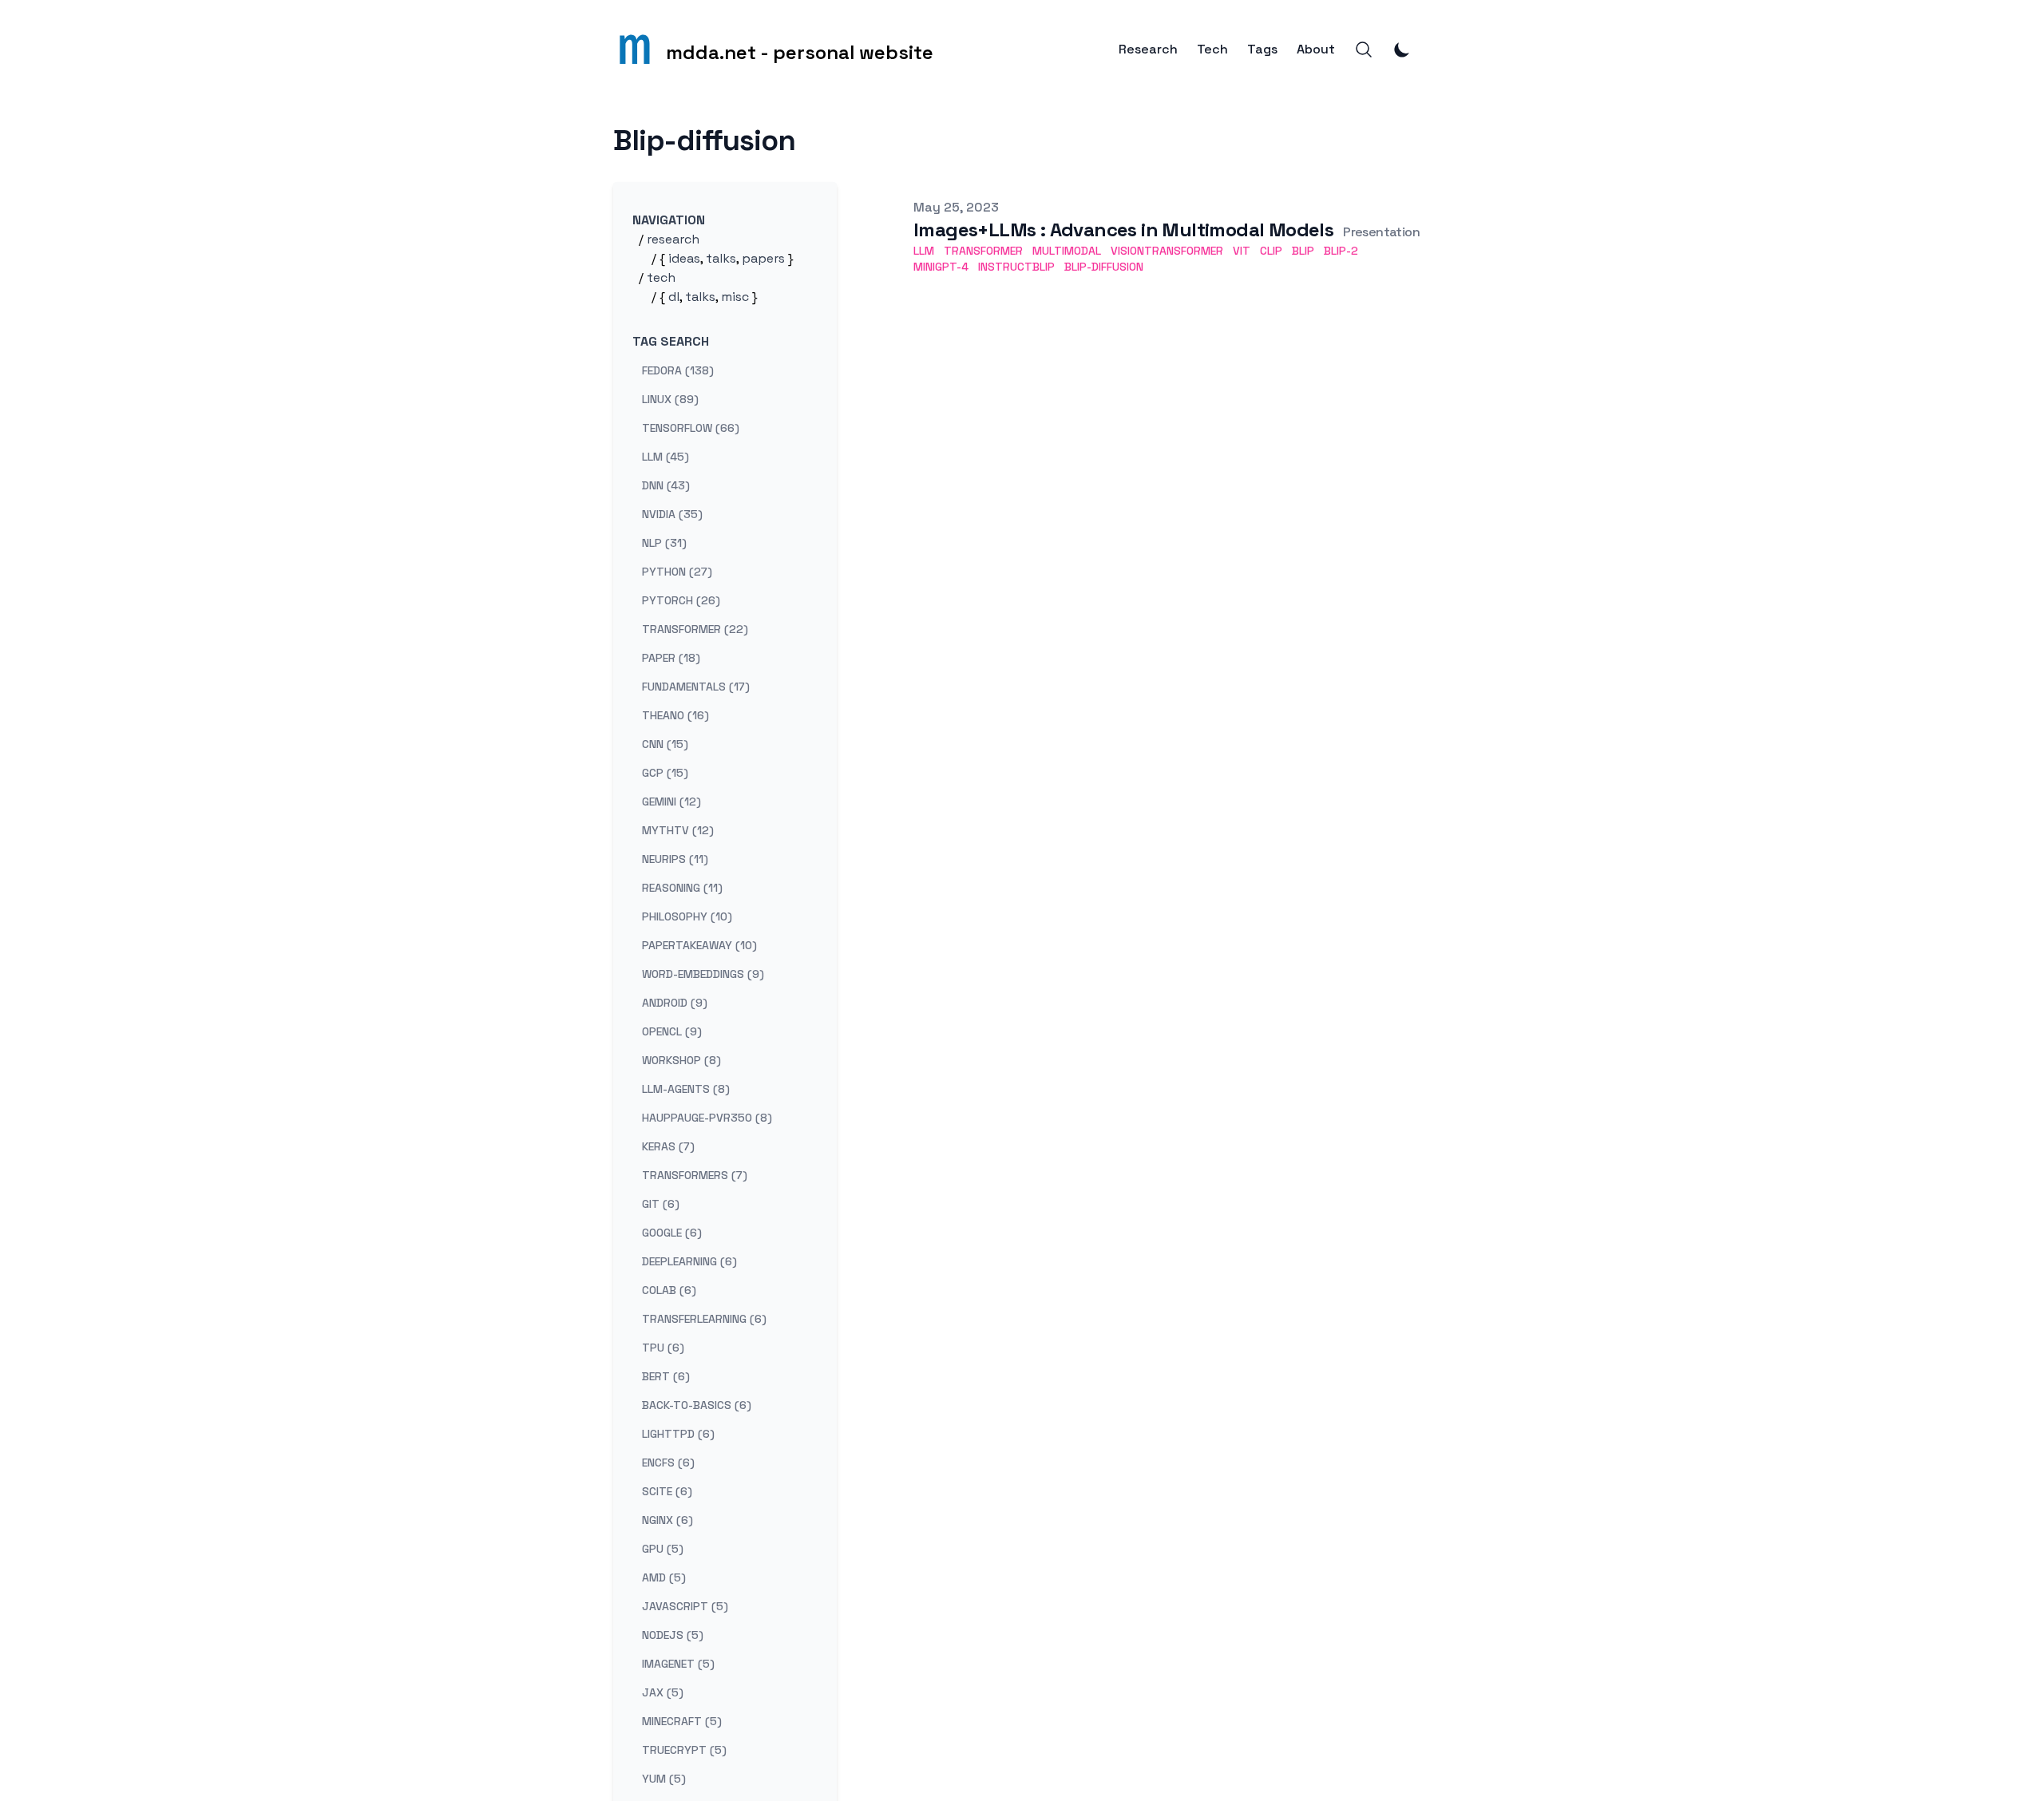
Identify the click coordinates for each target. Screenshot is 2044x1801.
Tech (1212, 49)
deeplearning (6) (689, 1261)
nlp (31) (664, 543)
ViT (1242, 251)
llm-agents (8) (686, 1089)
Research (1148, 49)
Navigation (669, 220)
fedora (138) (678, 370)
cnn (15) (665, 744)
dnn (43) (666, 485)
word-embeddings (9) (703, 974)
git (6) (661, 1204)
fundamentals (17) (696, 687)
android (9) (675, 1003)
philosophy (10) (687, 916)
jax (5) (663, 1692)
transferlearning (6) (704, 1319)
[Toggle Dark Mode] (1402, 49)
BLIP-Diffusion (1104, 267)
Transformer (983, 251)
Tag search (671, 341)
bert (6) (666, 1376)
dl (674, 297)
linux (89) (670, 399)
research (673, 239)
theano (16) (675, 715)
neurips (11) (675, 859)
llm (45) (665, 457)
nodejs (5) (673, 1635)
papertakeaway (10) (699, 945)
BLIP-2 (1341, 251)
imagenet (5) (678, 1664)
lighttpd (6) (678, 1434)
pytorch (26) (681, 600)
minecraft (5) (682, 1721)
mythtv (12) (678, 830)
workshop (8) (681, 1060)
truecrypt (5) (684, 1750)
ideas (684, 258)
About (1316, 49)
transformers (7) (695, 1175)
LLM (924, 251)
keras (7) (668, 1146)
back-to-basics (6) (697, 1405)
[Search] (1364, 49)
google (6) (672, 1233)
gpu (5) (663, 1549)
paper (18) (671, 658)
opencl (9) (672, 1031)
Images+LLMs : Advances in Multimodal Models (1123, 230)
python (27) (677, 572)
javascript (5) (685, 1606)
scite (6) (667, 1491)
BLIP (1303, 251)
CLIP (1271, 251)
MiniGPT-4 (941, 267)
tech (661, 277)
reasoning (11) (682, 888)
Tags (1262, 49)
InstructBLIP (1016, 267)
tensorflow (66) (691, 428)
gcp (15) (665, 773)
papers (763, 258)
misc (735, 297)
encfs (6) (668, 1463)
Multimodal (1067, 251)
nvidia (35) (672, 514)
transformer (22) (695, 629)
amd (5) (664, 1577)
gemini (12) (671, 802)
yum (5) (664, 1779)
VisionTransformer (1167, 251)
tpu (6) (663, 1348)
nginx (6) (667, 1520)
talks (721, 258)
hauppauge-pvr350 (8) (707, 1118)
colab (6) (669, 1290)
